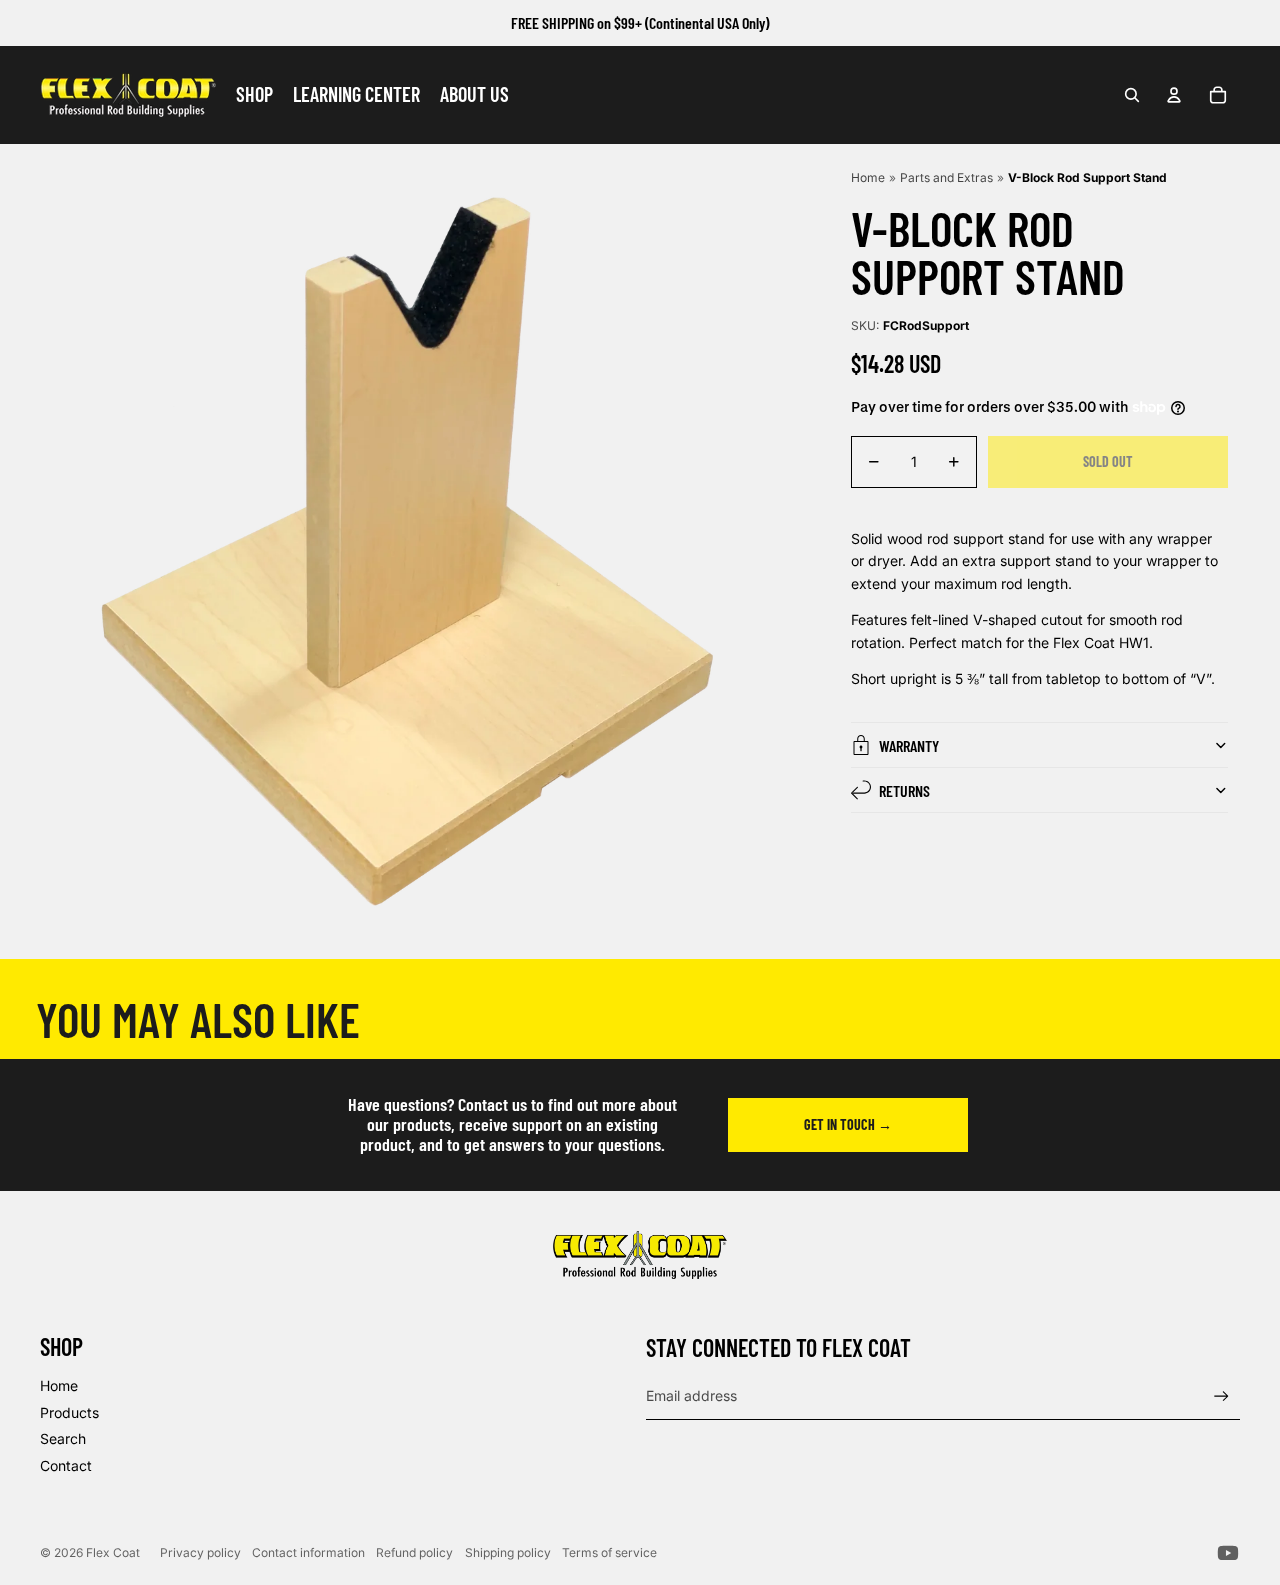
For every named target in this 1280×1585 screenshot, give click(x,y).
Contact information (308, 1552)
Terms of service (609, 1552)
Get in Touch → (848, 1124)
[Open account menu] (1174, 95)
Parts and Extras (946, 177)
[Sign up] (1221, 1396)
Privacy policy (200, 1552)
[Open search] (1132, 95)
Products (69, 1412)
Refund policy (414, 1552)
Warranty (909, 745)
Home (868, 177)
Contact (66, 1465)
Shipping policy (508, 1552)
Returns (904, 790)
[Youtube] (1228, 1553)
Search (63, 1438)
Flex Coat (113, 1552)
